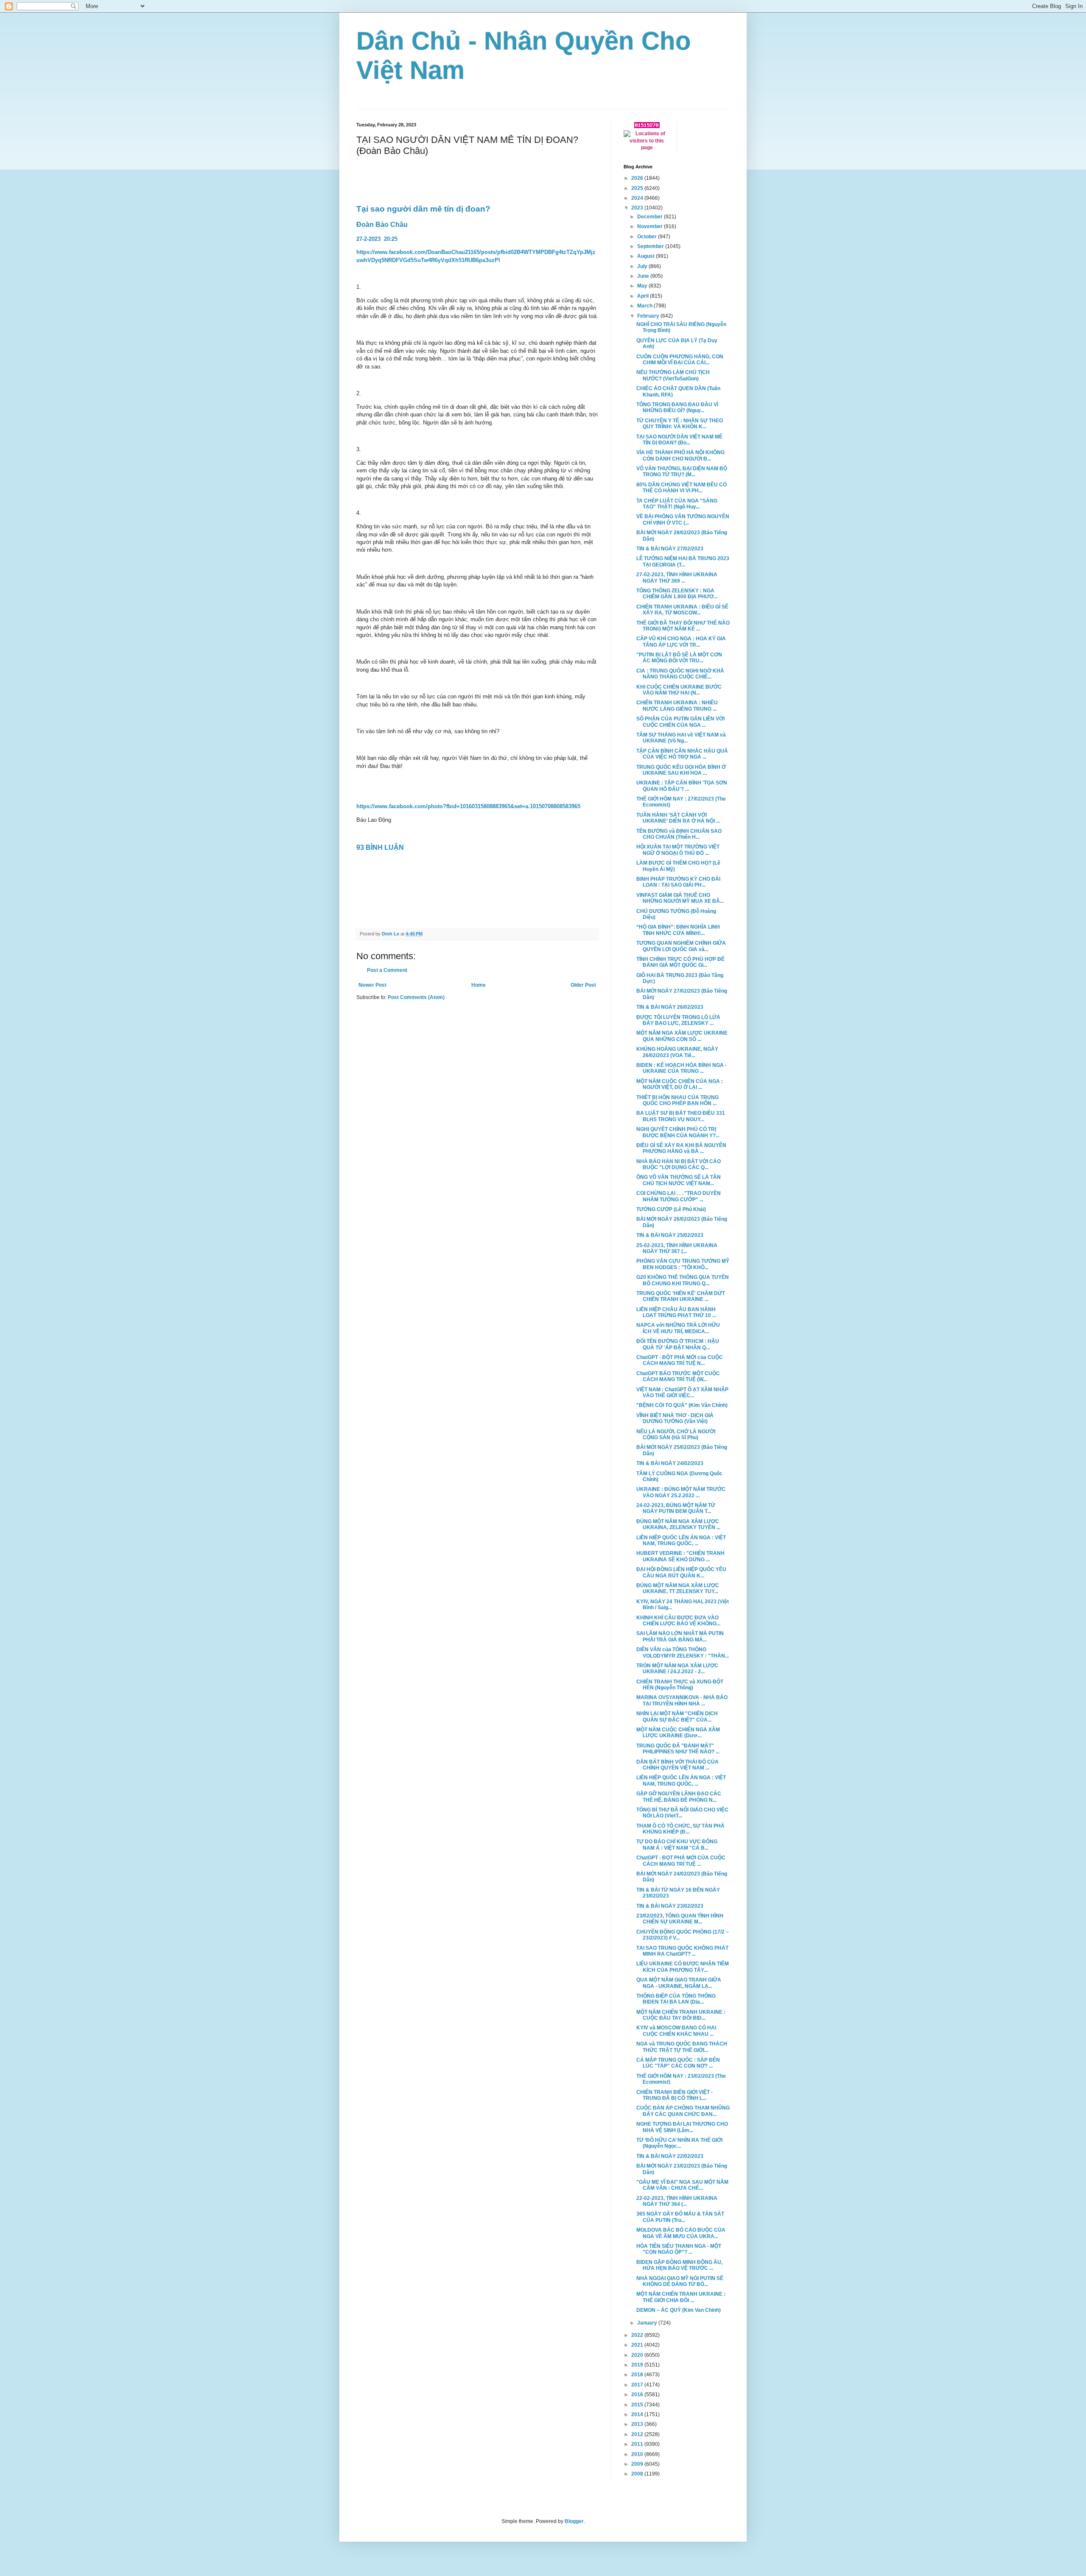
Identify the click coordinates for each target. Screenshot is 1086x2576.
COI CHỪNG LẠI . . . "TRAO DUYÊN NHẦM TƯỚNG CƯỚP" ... (679, 1196)
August (647, 256)
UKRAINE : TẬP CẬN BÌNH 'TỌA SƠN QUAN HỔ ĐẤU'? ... (682, 786)
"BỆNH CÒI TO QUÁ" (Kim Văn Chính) (682, 1405)
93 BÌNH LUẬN (381, 847)
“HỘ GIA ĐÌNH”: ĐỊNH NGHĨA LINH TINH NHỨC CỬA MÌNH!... (678, 930)
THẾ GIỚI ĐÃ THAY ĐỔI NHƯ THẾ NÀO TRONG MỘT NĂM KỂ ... (683, 626)
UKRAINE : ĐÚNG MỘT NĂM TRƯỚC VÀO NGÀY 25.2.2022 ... (681, 1492)
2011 (638, 2444)
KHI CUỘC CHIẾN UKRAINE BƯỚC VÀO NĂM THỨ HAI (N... (679, 690)
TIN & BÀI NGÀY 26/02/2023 (670, 1007)
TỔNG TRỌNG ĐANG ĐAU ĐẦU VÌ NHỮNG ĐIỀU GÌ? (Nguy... (677, 407)
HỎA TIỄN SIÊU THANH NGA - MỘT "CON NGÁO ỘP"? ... (679, 2249)
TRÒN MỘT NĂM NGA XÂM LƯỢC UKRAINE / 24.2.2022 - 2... (677, 1669)
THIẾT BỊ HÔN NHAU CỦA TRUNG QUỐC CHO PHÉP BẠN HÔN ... (677, 1100)
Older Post (583, 985)
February (649, 316)
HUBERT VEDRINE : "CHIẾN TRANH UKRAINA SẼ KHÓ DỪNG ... (680, 1556)
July (643, 266)
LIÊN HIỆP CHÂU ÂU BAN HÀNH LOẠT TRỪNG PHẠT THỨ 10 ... (676, 1312)
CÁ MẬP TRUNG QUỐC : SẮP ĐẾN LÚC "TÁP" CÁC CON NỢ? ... (678, 2063)
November (651, 226)
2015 (638, 2405)
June (644, 276)
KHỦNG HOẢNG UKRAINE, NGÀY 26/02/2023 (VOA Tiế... (677, 1052)
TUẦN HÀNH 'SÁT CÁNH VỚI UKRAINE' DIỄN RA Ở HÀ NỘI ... (678, 818)
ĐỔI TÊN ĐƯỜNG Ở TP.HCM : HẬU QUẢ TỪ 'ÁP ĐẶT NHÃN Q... (678, 1344)
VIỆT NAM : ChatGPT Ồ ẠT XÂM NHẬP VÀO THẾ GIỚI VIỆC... (682, 1393)
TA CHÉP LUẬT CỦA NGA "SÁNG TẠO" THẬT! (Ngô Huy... (677, 504)
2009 (638, 2464)
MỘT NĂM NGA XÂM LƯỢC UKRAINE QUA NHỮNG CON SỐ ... (682, 1036)
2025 (638, 188)
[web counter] (647, 126)
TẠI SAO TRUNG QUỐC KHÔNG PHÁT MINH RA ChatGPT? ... (682, 1951)
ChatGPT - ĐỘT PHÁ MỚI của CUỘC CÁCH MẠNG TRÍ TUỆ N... (680, 1360)
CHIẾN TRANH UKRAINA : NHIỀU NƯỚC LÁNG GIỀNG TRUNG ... (677, 706)
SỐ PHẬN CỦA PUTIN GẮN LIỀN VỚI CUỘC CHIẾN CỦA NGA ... (680, 722)
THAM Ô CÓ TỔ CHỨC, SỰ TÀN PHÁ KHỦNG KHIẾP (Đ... (680, 1829)
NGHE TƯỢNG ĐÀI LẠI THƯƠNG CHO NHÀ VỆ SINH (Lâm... (682, 2127)
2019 (638, 2365)
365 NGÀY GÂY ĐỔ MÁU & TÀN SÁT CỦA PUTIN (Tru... (680, 2217)
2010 (638, 2454)
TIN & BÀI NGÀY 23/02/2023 (670, 1906)
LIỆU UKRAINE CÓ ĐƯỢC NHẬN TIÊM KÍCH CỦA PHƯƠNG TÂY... (683, 1967)
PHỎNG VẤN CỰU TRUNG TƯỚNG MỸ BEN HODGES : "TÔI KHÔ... (683, 1264)
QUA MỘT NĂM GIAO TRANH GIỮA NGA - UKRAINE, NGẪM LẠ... (679, 1983)
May (643, 286)
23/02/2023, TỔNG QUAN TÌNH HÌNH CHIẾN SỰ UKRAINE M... (680, 1919)
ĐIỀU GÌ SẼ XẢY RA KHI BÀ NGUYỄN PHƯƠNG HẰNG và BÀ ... (681, 1148)
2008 (638, 2474)
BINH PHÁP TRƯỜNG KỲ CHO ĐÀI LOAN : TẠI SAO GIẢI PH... (678, 882)
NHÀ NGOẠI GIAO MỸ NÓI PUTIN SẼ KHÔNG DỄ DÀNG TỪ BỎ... (680, 2281)
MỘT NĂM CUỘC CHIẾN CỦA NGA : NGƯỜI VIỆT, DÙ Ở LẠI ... (680, 1084)
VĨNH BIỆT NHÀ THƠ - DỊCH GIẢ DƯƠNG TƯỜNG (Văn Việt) (675, 1418)
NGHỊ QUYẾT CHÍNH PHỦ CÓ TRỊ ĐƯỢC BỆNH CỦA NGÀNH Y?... (678, 1132)
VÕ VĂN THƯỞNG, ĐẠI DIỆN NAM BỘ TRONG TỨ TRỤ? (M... (682, 472)
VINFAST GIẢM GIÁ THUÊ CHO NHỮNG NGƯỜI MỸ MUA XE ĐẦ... (680, 898)
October (648, 237)
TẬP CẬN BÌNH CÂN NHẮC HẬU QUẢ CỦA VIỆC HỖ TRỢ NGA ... (682, 754)
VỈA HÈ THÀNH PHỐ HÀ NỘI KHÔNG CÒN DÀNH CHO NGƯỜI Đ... (680, 455)
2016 (638, 2395)
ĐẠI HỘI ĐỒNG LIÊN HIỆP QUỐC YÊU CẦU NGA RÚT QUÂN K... (681, 1572)
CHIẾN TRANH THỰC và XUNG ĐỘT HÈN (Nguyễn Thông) (680, 1685)
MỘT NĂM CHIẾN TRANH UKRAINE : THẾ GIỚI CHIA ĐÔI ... (681, 2297)
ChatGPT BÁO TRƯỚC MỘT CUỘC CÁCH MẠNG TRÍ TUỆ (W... (678, 1376)
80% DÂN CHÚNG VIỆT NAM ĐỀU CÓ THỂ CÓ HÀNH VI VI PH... (682, 488)
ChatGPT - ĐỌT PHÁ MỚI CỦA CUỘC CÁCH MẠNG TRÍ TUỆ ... (681, 1861)
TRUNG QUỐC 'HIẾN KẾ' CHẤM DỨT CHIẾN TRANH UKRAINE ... (681, 1296)
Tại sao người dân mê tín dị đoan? (424, 209)
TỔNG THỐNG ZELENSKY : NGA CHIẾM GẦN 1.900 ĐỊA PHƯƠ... (677, 594)
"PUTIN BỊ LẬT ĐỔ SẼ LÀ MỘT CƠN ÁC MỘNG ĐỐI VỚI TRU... (679, 658)
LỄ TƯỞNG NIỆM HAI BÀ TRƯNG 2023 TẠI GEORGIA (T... (683, 561)
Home (479, 985)
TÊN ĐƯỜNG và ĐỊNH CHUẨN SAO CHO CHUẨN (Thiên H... (679, 834)
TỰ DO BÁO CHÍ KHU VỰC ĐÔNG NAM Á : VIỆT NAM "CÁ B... (677, 1845)
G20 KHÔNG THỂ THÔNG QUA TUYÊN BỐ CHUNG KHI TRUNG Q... (683, 1280)
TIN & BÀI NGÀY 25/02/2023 (670, 1235)
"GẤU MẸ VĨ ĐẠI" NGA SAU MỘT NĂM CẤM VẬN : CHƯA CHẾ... (682, 2185)
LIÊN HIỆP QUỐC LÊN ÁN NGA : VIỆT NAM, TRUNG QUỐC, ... (681, 1541)
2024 (638, 198)
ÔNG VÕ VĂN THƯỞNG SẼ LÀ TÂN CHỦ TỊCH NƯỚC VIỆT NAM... (679, 1180)
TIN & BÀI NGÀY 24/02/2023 (670, 1463)
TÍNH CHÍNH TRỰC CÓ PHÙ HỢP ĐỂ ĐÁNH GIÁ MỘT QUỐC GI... (680, 962)
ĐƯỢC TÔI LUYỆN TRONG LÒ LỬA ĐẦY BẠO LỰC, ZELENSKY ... (678, 1020)
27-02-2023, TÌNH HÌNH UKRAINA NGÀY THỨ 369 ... (677, 578)
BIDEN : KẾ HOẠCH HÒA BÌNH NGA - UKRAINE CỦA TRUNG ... (682, 1068)
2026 (638, 178)
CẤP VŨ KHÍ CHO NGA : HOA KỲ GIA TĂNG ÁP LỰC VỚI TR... (681, 642)
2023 (638, 208)
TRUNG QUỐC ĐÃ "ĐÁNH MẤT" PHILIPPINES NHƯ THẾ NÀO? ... (678, 1749)
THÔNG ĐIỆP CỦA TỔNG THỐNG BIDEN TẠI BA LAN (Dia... (676, 1999)
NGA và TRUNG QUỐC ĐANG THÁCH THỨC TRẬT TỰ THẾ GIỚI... (682, 2047)
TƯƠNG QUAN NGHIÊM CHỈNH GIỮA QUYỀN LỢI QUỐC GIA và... (681, 946)
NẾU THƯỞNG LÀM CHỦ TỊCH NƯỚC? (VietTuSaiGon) (673, 375)
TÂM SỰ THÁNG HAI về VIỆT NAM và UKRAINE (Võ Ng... (681, 738)
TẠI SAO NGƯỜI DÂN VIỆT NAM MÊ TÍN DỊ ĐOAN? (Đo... (679, 440)
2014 (638, 2414)
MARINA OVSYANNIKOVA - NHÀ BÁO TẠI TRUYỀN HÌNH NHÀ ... (682, 1700)
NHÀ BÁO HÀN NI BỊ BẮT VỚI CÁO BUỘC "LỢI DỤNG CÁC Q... (679, 1164)
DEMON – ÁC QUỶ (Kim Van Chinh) (679, 2310)
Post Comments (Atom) (416, 997)
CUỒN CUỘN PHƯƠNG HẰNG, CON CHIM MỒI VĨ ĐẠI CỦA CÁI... (680, 360)
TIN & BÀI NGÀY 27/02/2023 (670, 549)
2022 (638, 2335)
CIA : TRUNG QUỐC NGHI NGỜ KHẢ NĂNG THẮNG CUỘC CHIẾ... (680, 674)
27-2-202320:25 (378, 239)
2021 (638, 2345)
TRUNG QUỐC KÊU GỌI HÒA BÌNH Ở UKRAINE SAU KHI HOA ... (681, 770)
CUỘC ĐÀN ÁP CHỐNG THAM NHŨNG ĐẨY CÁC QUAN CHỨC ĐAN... (683, 2111)
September (651, 246)
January (648, 2323)
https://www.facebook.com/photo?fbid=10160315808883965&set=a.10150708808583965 (468, 806)
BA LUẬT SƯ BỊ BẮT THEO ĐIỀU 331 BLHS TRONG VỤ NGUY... (681, 1116)
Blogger (574, 2521)
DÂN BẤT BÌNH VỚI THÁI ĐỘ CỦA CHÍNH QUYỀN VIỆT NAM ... (677, 1765)
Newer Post (372, 985)
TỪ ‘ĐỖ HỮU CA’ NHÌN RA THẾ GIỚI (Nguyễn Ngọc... (679, 2143)
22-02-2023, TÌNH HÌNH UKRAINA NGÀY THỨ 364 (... (677, 2201)
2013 (638, 2424)
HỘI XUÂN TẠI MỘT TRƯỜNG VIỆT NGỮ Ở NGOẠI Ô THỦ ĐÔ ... (678, 850)
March (645, 306)
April (644, 296)
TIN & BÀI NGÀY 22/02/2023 (670, 2156)
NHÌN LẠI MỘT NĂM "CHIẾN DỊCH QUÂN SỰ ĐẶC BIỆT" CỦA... (677, 1716)
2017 (638, 2385)
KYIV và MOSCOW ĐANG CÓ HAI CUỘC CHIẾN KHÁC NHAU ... (676, 2031)
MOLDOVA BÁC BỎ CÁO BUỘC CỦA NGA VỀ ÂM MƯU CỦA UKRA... (681, 2233)
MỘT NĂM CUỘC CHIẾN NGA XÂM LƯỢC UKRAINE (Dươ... (678, 1733)
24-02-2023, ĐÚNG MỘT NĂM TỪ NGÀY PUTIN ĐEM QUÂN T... (676, 1508)
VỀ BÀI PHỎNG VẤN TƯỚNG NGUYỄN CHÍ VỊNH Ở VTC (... (683, 519)
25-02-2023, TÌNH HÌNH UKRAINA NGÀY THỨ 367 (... (677, 1248)
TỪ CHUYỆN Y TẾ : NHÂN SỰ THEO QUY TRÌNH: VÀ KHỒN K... (680, 424)
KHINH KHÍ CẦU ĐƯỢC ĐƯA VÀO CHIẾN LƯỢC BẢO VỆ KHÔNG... (678, 1621)
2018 (638, 2375)
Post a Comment (387, 970)
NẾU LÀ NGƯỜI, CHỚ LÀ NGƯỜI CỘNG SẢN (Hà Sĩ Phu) (676, 1435)
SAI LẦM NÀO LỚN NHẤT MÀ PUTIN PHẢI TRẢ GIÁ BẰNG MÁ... (680, 1636)
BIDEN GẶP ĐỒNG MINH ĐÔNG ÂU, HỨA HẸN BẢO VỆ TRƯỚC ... (679, 2265)
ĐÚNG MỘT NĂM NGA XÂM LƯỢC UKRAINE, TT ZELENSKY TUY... (678, 1588)
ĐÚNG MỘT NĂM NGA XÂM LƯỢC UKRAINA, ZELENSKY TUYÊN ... (678, 1524)
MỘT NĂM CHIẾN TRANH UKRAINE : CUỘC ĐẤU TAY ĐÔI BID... (681, 2015)
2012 (638, 2434)
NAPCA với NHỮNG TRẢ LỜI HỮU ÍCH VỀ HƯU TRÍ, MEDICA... (678, 1328)
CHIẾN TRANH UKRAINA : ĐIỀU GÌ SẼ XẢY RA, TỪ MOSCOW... (682, 610)
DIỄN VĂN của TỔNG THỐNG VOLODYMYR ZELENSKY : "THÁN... (683, 1652)
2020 (638, 2355)
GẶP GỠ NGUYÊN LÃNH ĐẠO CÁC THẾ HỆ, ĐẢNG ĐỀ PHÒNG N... (679, 1797)
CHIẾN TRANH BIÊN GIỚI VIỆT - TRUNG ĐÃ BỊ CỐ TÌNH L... (675, 2095)
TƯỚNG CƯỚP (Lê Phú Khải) (671, 1209)
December (651, 217)
